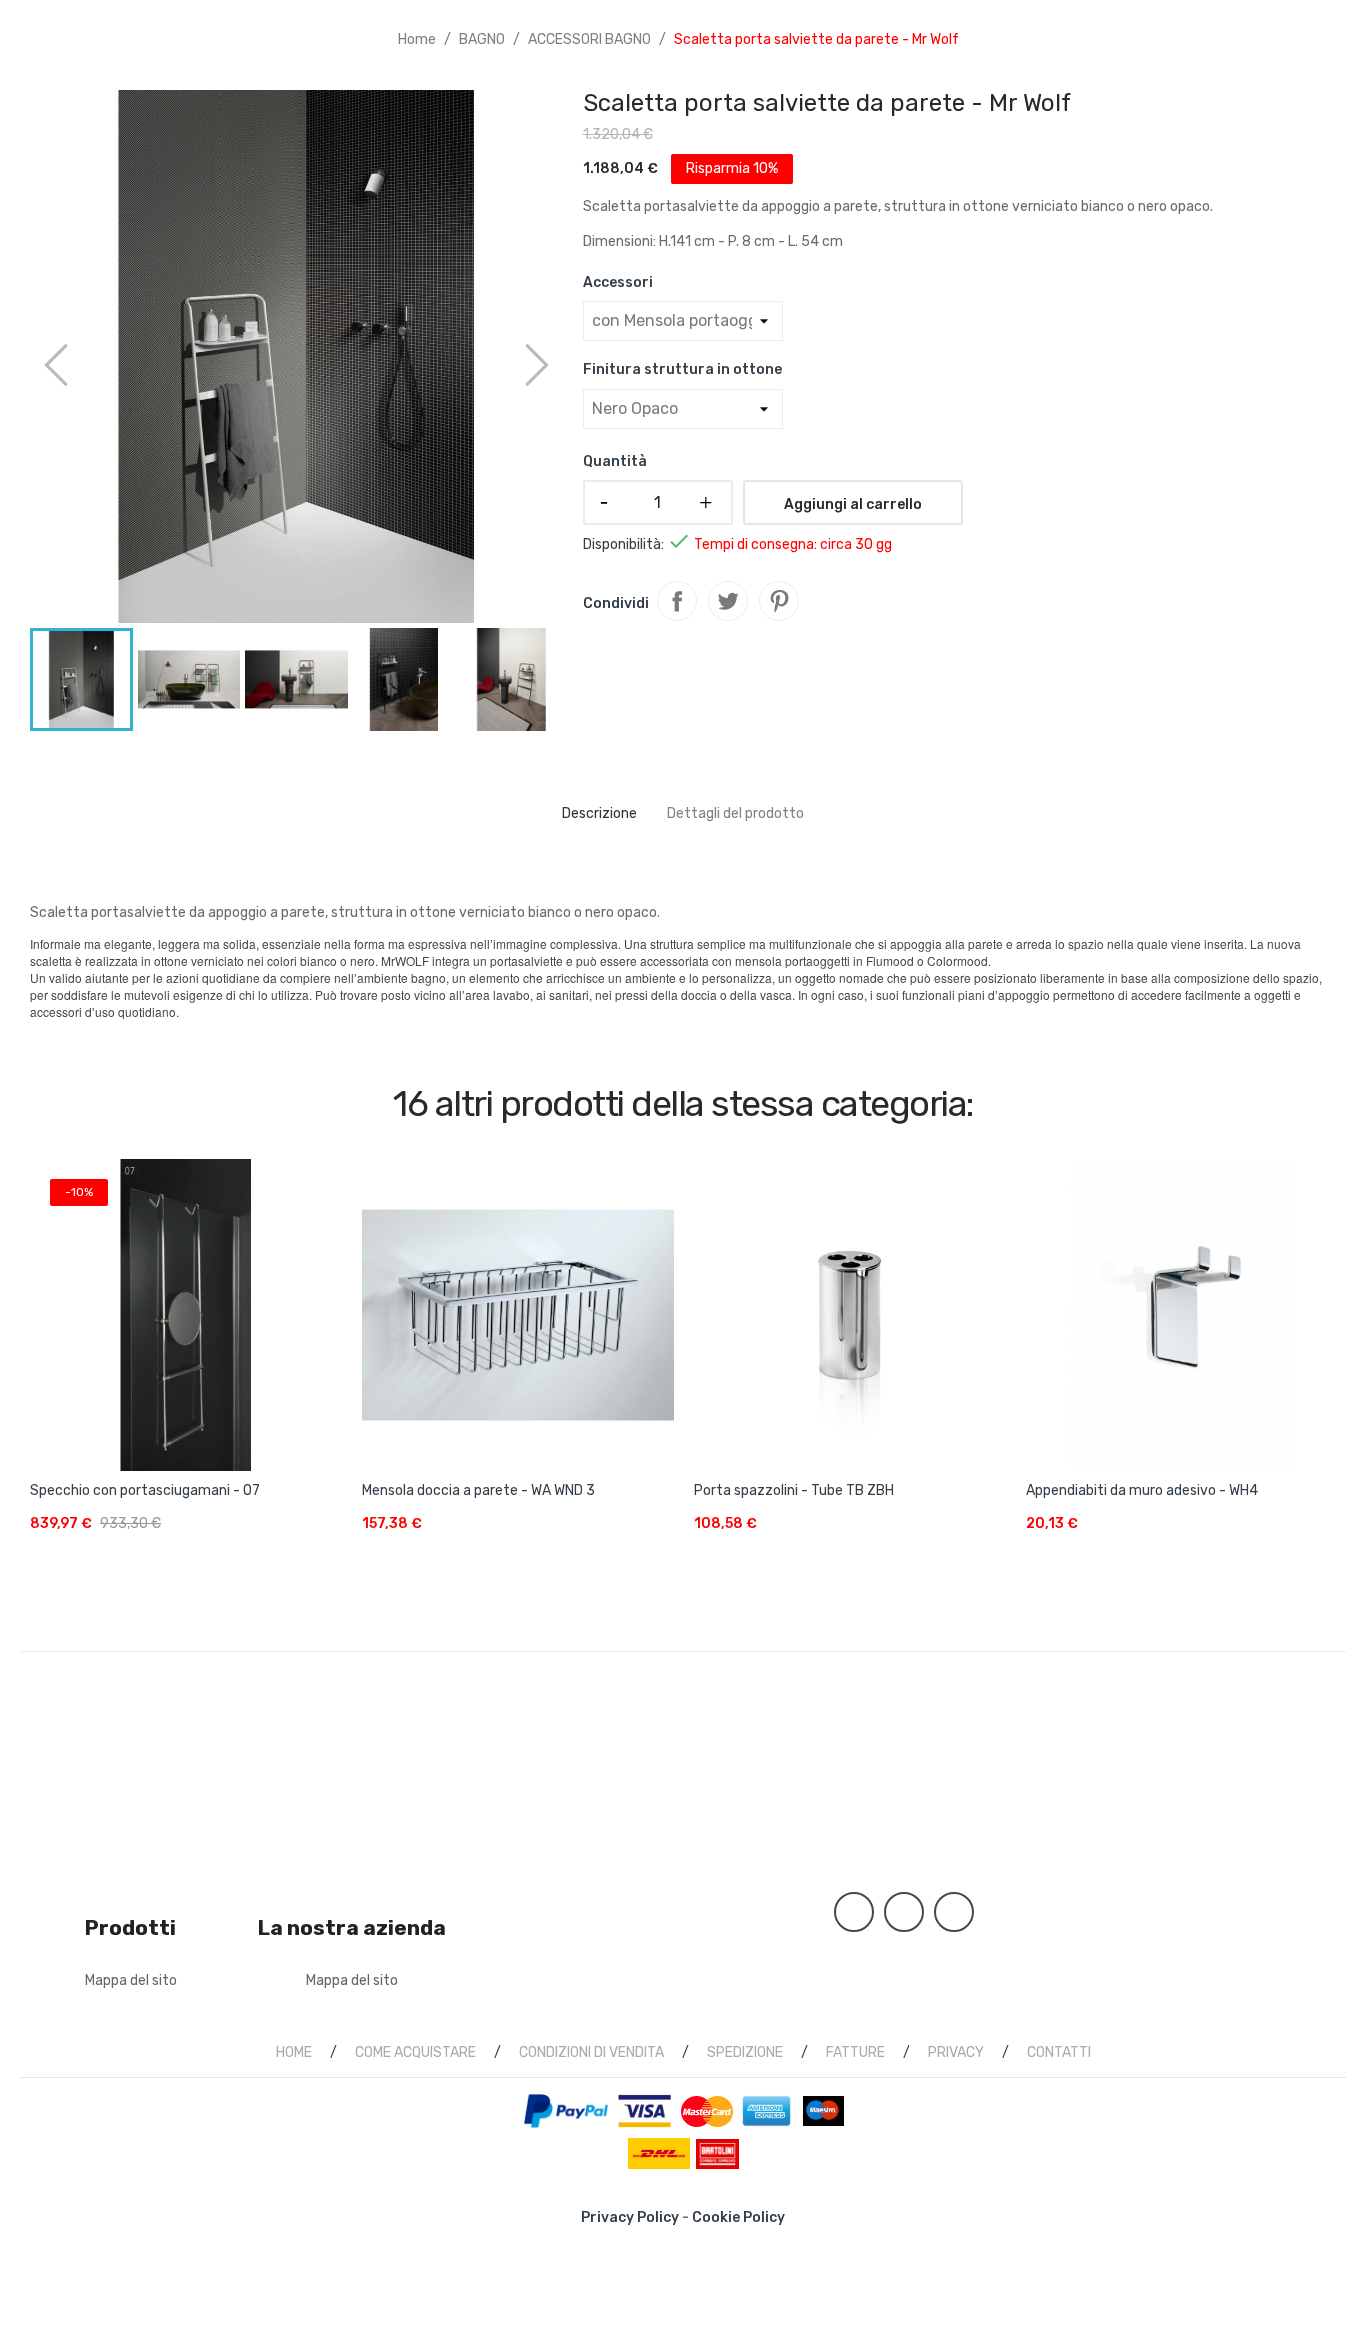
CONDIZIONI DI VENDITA (591, 2052)
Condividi (677, 601)
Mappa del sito (131, 1980)
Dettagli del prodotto (735, 813)
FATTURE (855, 2052)
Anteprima (186, 1305)
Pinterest (779, 601)
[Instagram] (954, 1912)
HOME (294, 2052)
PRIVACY (956, 2052)
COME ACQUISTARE (415, 2052)
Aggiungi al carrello (853, 504)
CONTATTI (1059, 2052)
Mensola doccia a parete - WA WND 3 (478, 1490)
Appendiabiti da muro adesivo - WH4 (1142, 1490)
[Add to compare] (324, 1538)
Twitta (728, 601)
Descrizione (599, 813)
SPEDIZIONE (745, 2052)
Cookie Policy (738, 2217)
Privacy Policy (630, 2217)
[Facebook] (854, 1912)
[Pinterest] (904, 1912)
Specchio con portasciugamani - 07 (145, 1490)
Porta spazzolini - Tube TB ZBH (794, 1490)
